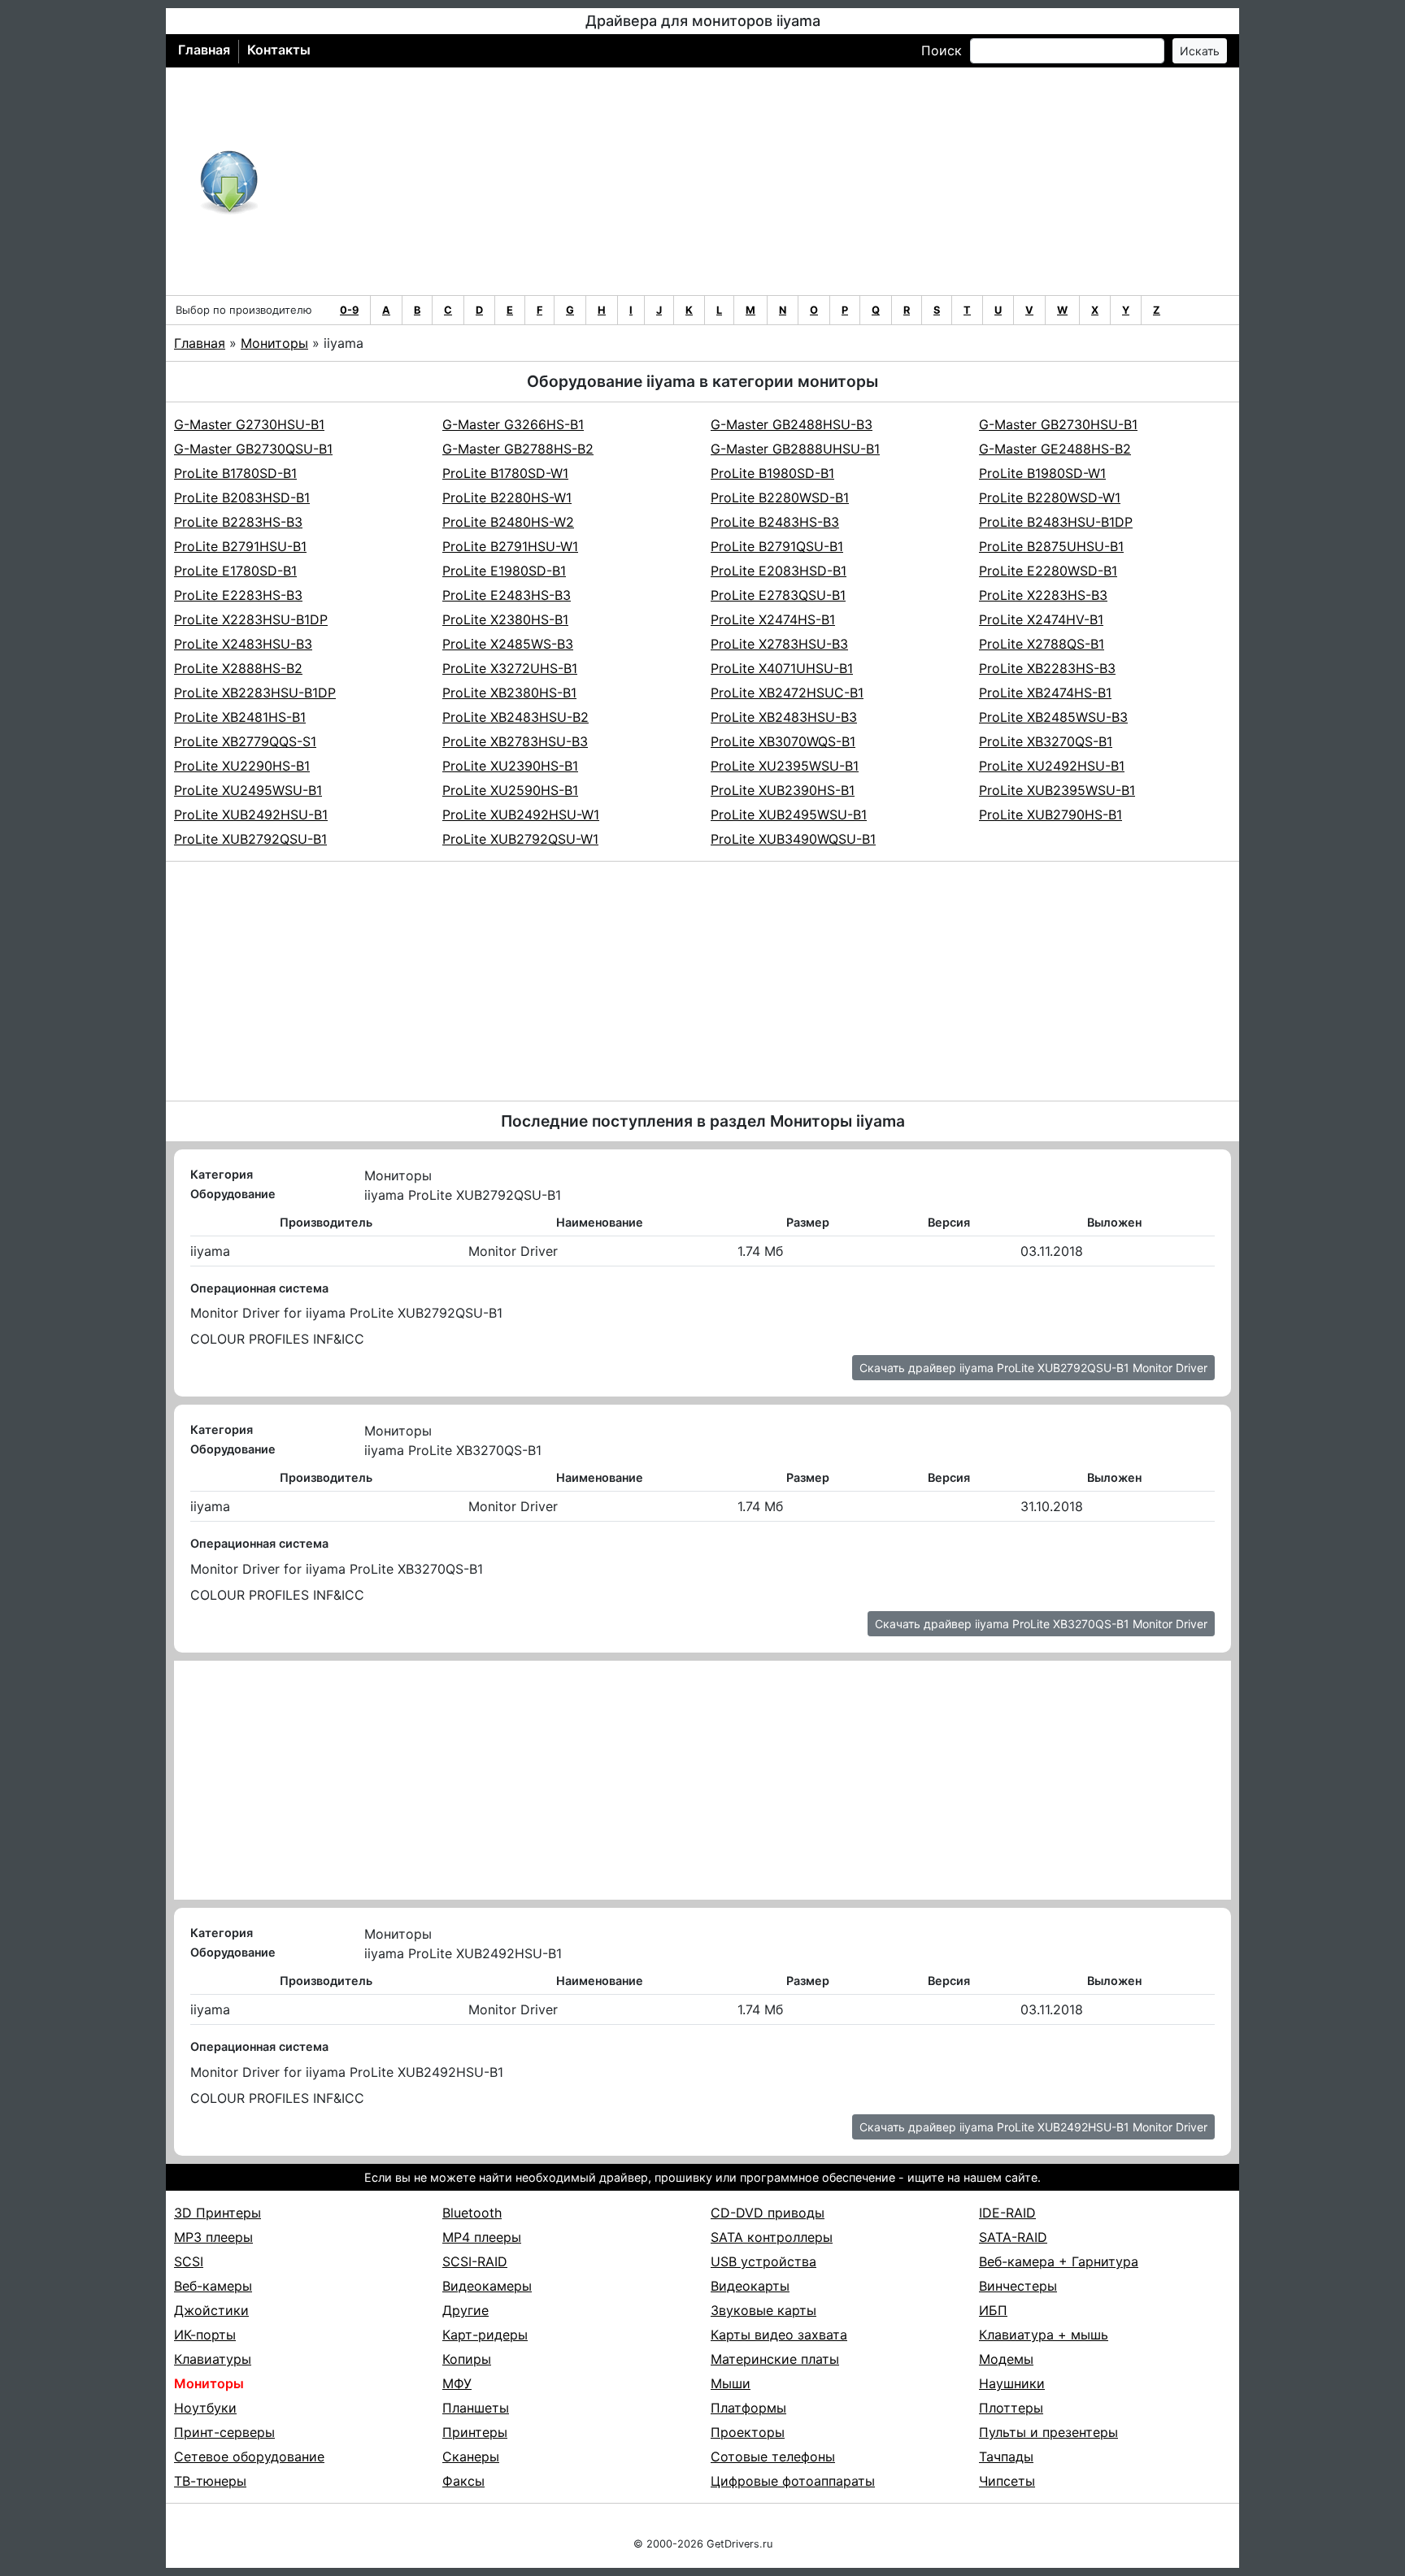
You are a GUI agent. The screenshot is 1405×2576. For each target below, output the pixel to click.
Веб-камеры (213, 2286)
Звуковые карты (763, 2310)
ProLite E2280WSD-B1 (1048, 571)
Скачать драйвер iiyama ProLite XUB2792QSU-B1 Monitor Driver (1033, 1368)
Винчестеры (1018, 2286)
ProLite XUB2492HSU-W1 (521, 815)
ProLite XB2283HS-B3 (1047, 668)
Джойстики (211, 2310)
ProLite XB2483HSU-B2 (515, 717)
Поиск (942, 50)
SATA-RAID (1013, 2237)
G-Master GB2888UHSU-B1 (795, 449)
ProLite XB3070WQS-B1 (783, 741)
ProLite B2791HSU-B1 (240, 546)
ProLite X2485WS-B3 (508, 644)
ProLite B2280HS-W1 (507, 497)
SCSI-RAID (475, 2261)
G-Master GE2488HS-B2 (1055, 449)
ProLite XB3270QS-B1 (1046, 741)
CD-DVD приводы (768, 2213)
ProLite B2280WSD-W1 (1050, 497)
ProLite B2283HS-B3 (238, 522)
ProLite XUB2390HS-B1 (783, 790)
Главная (204, 50)
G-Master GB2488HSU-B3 (792, 424)
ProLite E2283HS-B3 (238, 595)
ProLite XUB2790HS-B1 (1050, 815)
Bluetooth (472, 2213)
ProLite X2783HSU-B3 (779, 644)
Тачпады (1006, 2457)
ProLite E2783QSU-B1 (778, 595)
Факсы (463, 2481)
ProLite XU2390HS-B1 (510, 766)
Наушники (1012, 2383)
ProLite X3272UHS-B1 (510, 668)
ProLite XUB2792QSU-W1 (520, 839)
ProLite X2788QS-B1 (1042, 644)
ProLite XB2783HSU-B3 (515, 741)
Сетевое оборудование (249, 2457)
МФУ (457, 2383)
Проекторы (748, 2432)
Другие (465, 2310)
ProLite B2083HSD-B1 (242, 497)
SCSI (189, 2261)
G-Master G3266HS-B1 (513, 424)
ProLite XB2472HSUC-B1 (787, 693)
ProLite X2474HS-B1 (773, 619)
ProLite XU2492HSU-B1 (1052, 766)
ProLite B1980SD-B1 (772, 473)
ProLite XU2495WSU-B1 (248, 790)
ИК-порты (205, 2335)
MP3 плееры (213, 2237)
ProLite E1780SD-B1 (235, 571)
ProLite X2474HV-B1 (1041, 619)
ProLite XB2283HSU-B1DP (255, 693)
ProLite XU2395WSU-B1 (785, 766)
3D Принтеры (217, 2213)
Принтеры (475, 2432)
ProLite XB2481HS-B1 (240, 717)
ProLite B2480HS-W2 (508, 522)
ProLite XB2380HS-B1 (509, 693)
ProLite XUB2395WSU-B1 (1057, 790)
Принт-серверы (224, 2432)
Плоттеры (1011, 2408)
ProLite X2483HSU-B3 (243, 644)
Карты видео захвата (779, 2335)
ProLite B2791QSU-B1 (777, 546)
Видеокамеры (487, 2286)
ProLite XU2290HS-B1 (242, 766)
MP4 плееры (482, 2237)
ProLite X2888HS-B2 (238, 668)
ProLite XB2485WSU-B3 (1053, 717)
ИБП (993, 2310)
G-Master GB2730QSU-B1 (253, 449)
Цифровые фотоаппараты (793, 2481)
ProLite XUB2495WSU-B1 (789, 815)
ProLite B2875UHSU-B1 (1051, 546)
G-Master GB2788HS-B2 (518, 449)
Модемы (1006, 2359)
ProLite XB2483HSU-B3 (784, 717)
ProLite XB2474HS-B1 (1045, 693)
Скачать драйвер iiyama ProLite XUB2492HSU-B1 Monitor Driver (1033, 2127)
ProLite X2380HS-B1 (505, 619)
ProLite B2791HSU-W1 (510, 546)
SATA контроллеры (772, 2237)
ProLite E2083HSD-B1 (779, 571)
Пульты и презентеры (1048, 2432)
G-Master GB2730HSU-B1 (1058, 424)
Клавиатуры (213, 2359)
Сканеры (471, 2457)
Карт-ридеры (485, 2335)
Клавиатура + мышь (1044, 2335)
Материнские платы (775, 2359)
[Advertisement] (756, 181)
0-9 (349, 310)
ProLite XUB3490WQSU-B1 (793, 839)
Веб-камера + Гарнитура (1059, 2261)
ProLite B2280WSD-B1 (780, 497)
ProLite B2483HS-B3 (775, 522)
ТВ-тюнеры (210, 2481)
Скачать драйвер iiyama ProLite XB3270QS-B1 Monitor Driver (1041, 1624)
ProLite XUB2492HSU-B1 (251, 815)
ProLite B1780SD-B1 (235, 473)
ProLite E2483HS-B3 (507, 595)
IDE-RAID (1007, 2213)
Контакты (279, 50)
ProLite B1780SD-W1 (505, 473)
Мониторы (274, 343)
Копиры (467, 2359)
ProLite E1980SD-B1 (504, 571)
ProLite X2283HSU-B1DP (251, 619)
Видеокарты (750, 2286)
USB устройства (763, 2261)
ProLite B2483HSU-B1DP (1056, 522)
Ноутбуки (205, 2408)
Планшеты (476, 2408)
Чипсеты (1007, 2481)
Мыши (731, 2383)
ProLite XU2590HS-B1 (510, 790)
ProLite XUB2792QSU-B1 (250, 839)
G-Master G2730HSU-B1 (249, 424)
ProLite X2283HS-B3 (1043, 595)
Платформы (748, 2408)
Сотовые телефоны (773, 2457)
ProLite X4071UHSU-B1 (782, 668)
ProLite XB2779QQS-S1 (245, 741)
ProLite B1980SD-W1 (1042, 473)
